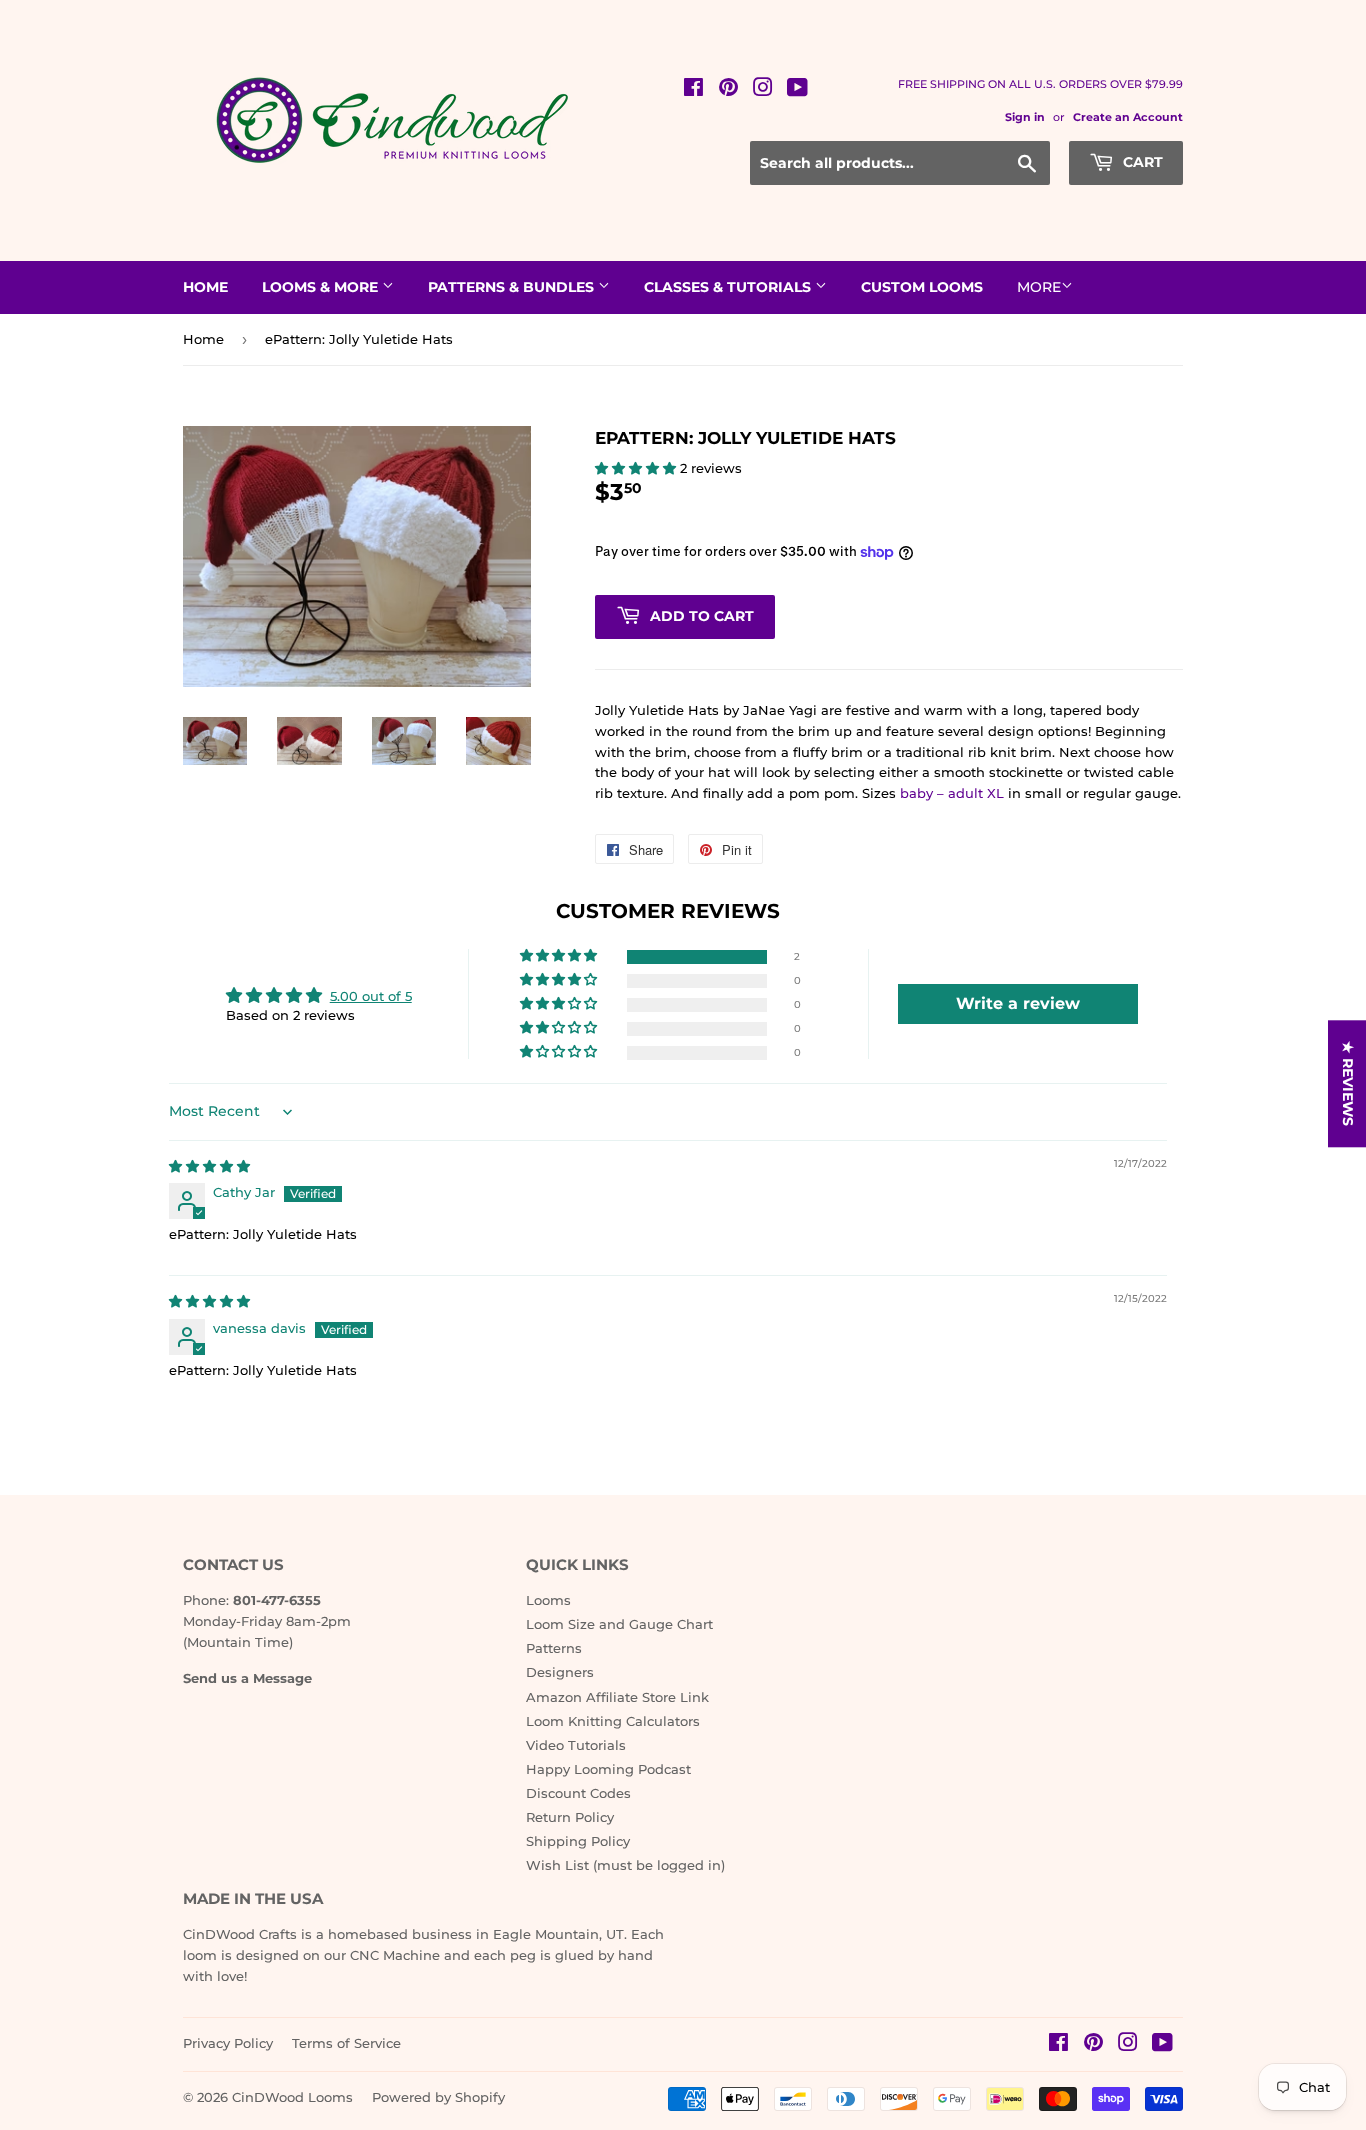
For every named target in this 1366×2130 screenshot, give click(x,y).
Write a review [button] (1018, 1003)
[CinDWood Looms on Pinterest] (728, 90)
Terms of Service (346, 2043)
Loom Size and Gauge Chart (619, 1624)
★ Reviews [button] (1348, 1083)
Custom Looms (922, 287)
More (1039, 287)
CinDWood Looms (292, 2097)
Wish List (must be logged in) (625, 1865)
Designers (560, 1672)
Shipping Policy (578, 1841)
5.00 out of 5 (371, 996)
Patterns (554, 1648)
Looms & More (322, 287)
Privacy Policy (228, 2043)
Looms (548, 1600)
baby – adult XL (952, 793)
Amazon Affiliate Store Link (617, 1697)
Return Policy (570, 1817)
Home (205, 287)
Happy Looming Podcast (608, 1769)
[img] (209, 1166)
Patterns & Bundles (513, 287)
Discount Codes (578, 1793)
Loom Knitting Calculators (613, 1721)
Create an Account (1128, 117)
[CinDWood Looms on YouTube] (797, 90)
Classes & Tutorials (729, 287)
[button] (637, 468)
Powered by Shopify (438, 2097)
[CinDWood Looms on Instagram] (763, 90)
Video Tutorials (576, 1745)
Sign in (1025, 117)
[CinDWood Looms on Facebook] (693, 90)
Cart (1141, 162)
